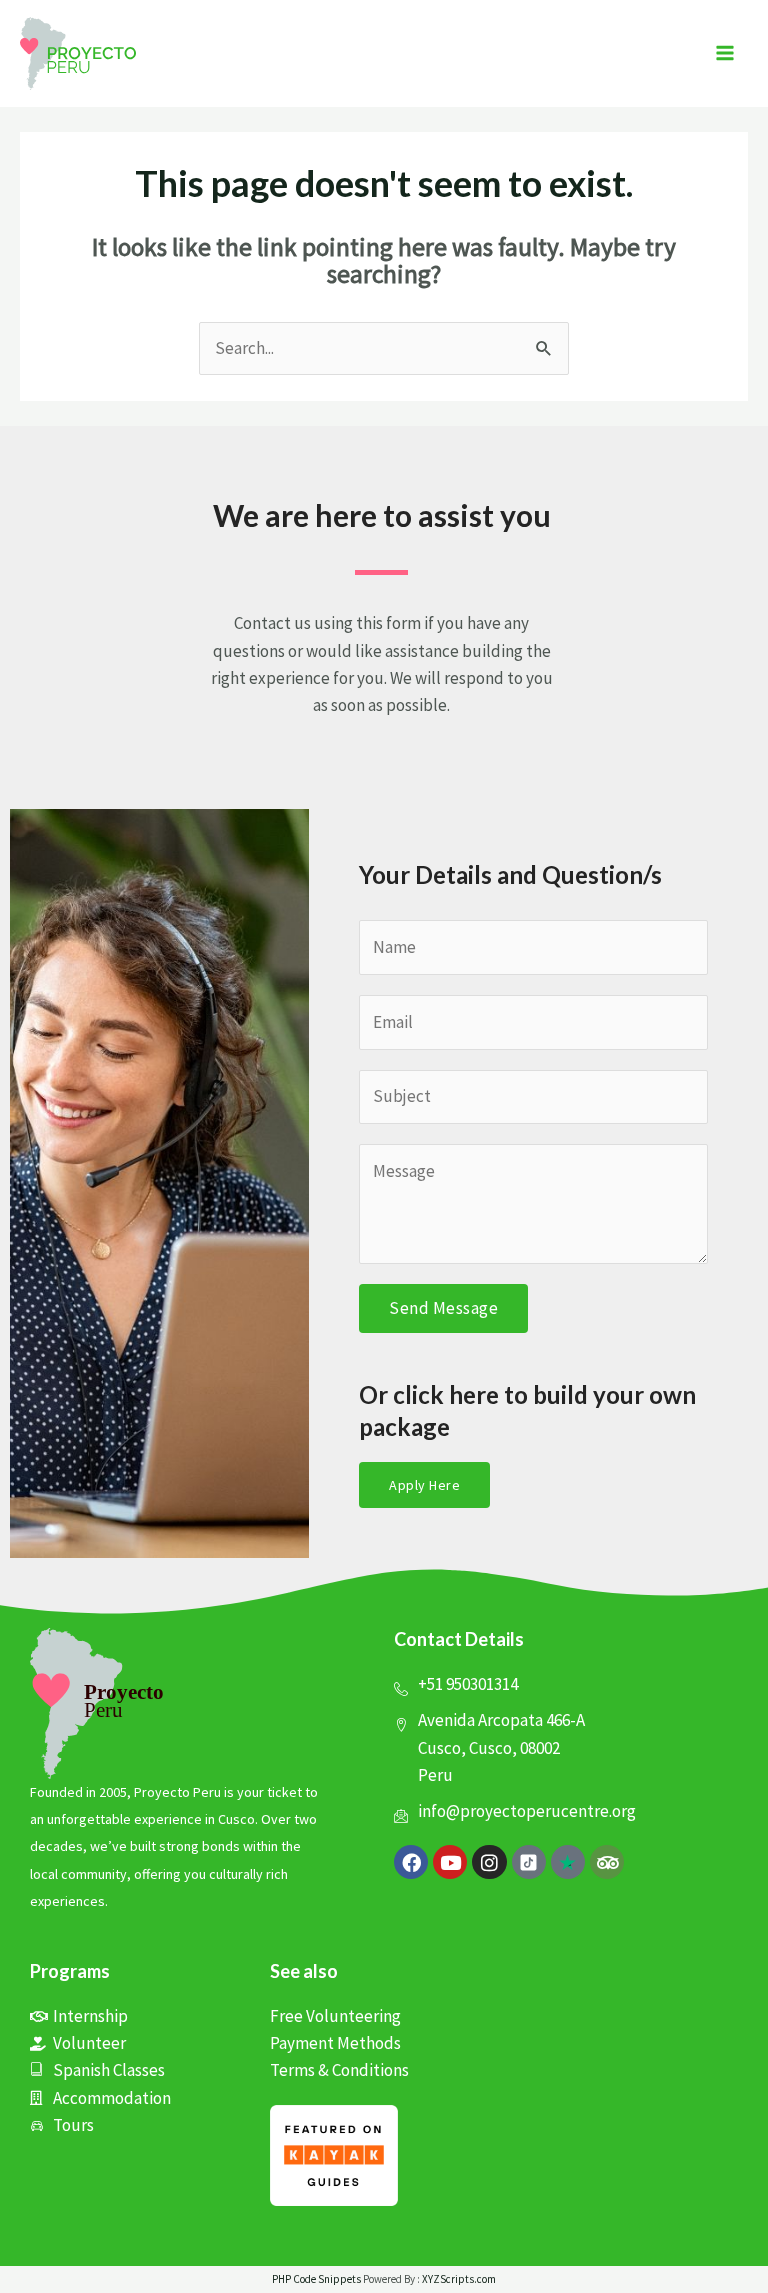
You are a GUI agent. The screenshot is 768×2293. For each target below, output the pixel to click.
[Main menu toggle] (726, 54)
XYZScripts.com (459, 2279)
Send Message (443, 1308)
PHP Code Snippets (316, 2279)
